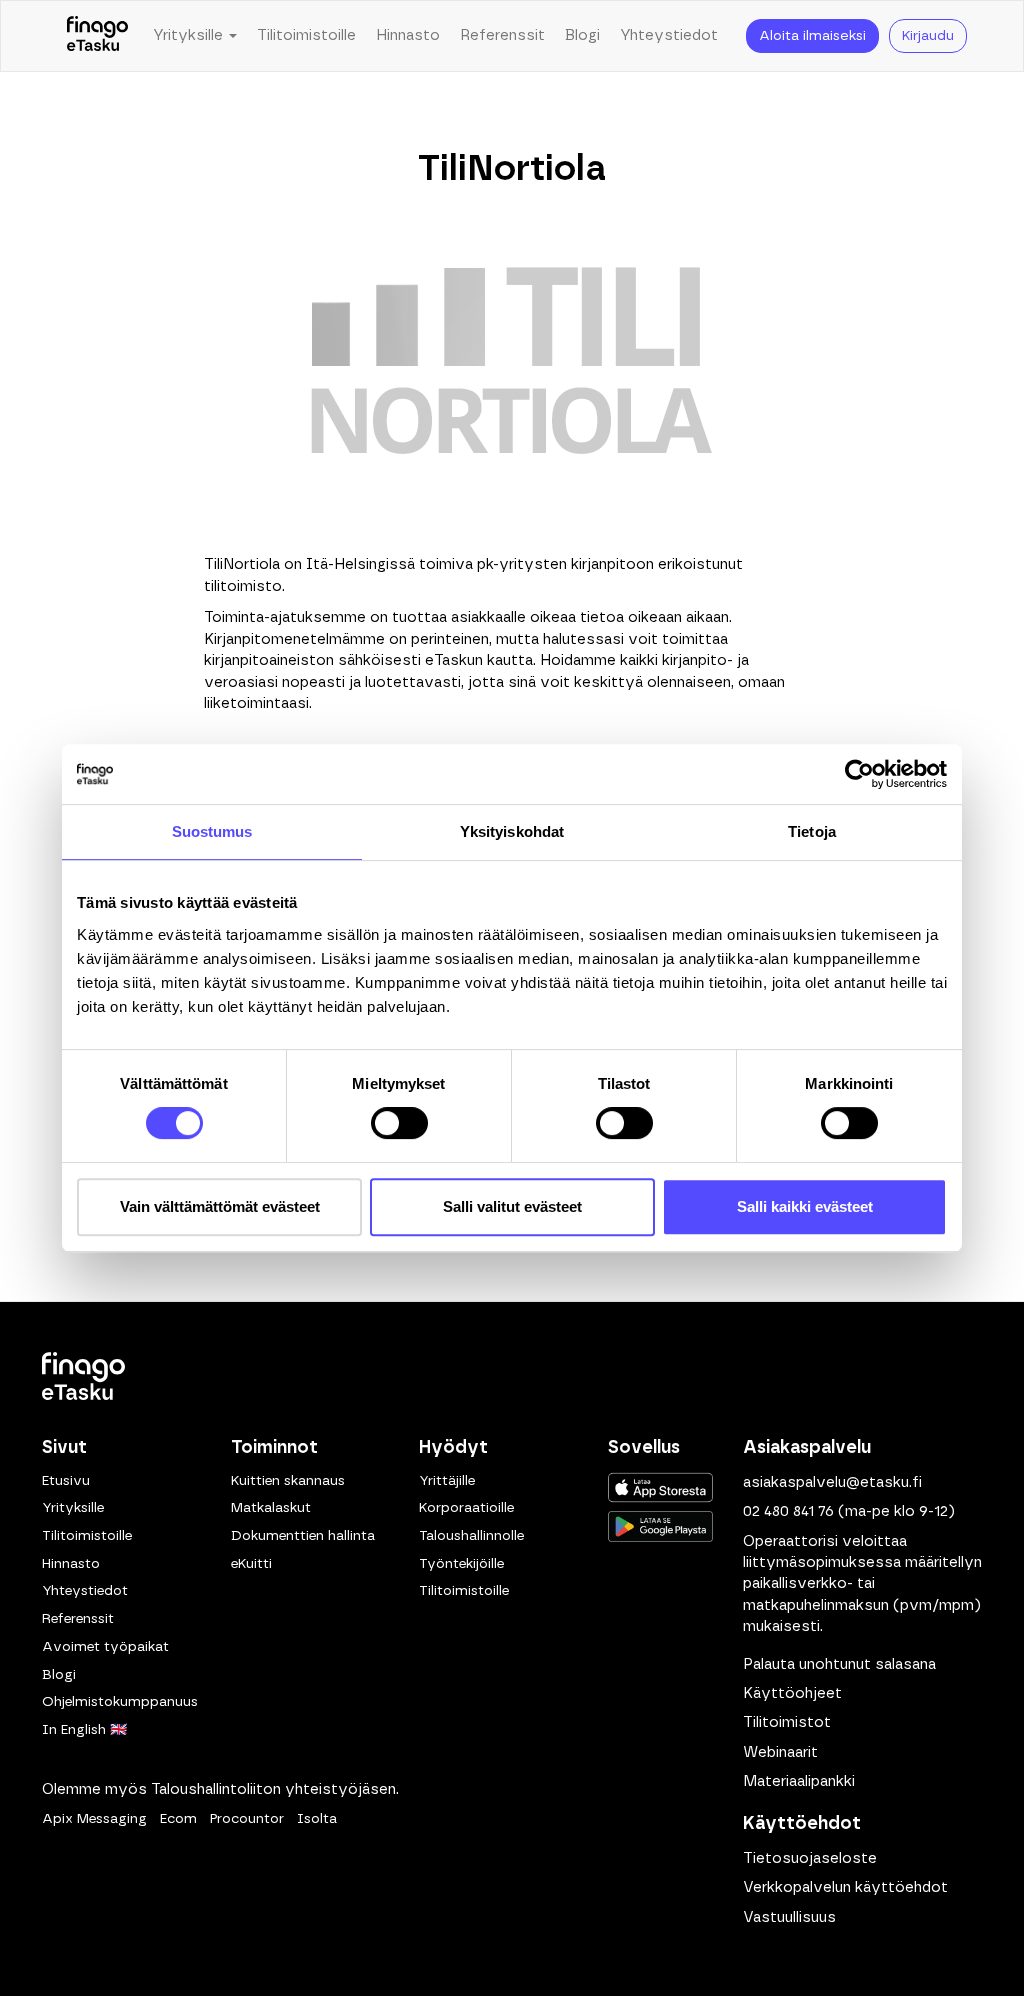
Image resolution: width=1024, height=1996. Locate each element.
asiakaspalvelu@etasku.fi (832, 1482)
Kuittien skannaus (288, 1481)
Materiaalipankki (799, 1781)
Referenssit (502, 35)
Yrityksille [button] (190, 35)
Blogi (582, 35)
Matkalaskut (271, 1508)
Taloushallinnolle (471, 1536)
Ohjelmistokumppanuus (120, 1702)
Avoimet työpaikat (105, 1647)
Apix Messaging (94, 1819)
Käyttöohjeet (792, 1693)
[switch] (399, 1123)
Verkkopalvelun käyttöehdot (845, 1887)
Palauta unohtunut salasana (839, 1664)
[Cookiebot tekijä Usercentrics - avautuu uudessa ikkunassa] (859, 774)
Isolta (317, 1819)
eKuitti (251, 1564)
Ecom (178, 1819)
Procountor (247, 1819)
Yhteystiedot (669, 35)
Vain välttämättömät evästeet (220, 1206)
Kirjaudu (928, 36)
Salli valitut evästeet (512, 1206)
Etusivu (66, 1481)
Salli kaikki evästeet (805, 1206)
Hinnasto (408, 35)
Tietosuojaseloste (810, 1858)
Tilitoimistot (787, 1722)
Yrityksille (73, 1508)
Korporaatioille (466, 1508)
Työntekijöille (461, 1564)
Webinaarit (780, 1752)
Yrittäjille (447, 1481)
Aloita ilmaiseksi (812, 36)
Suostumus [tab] (212, 831)
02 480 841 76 (788, 1511)
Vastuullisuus (789, 1917)
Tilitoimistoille (306, 35)
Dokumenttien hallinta (303, 1536)
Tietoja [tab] (812, 831)
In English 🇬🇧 (84, 1730)
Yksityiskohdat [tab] (512, 831)
